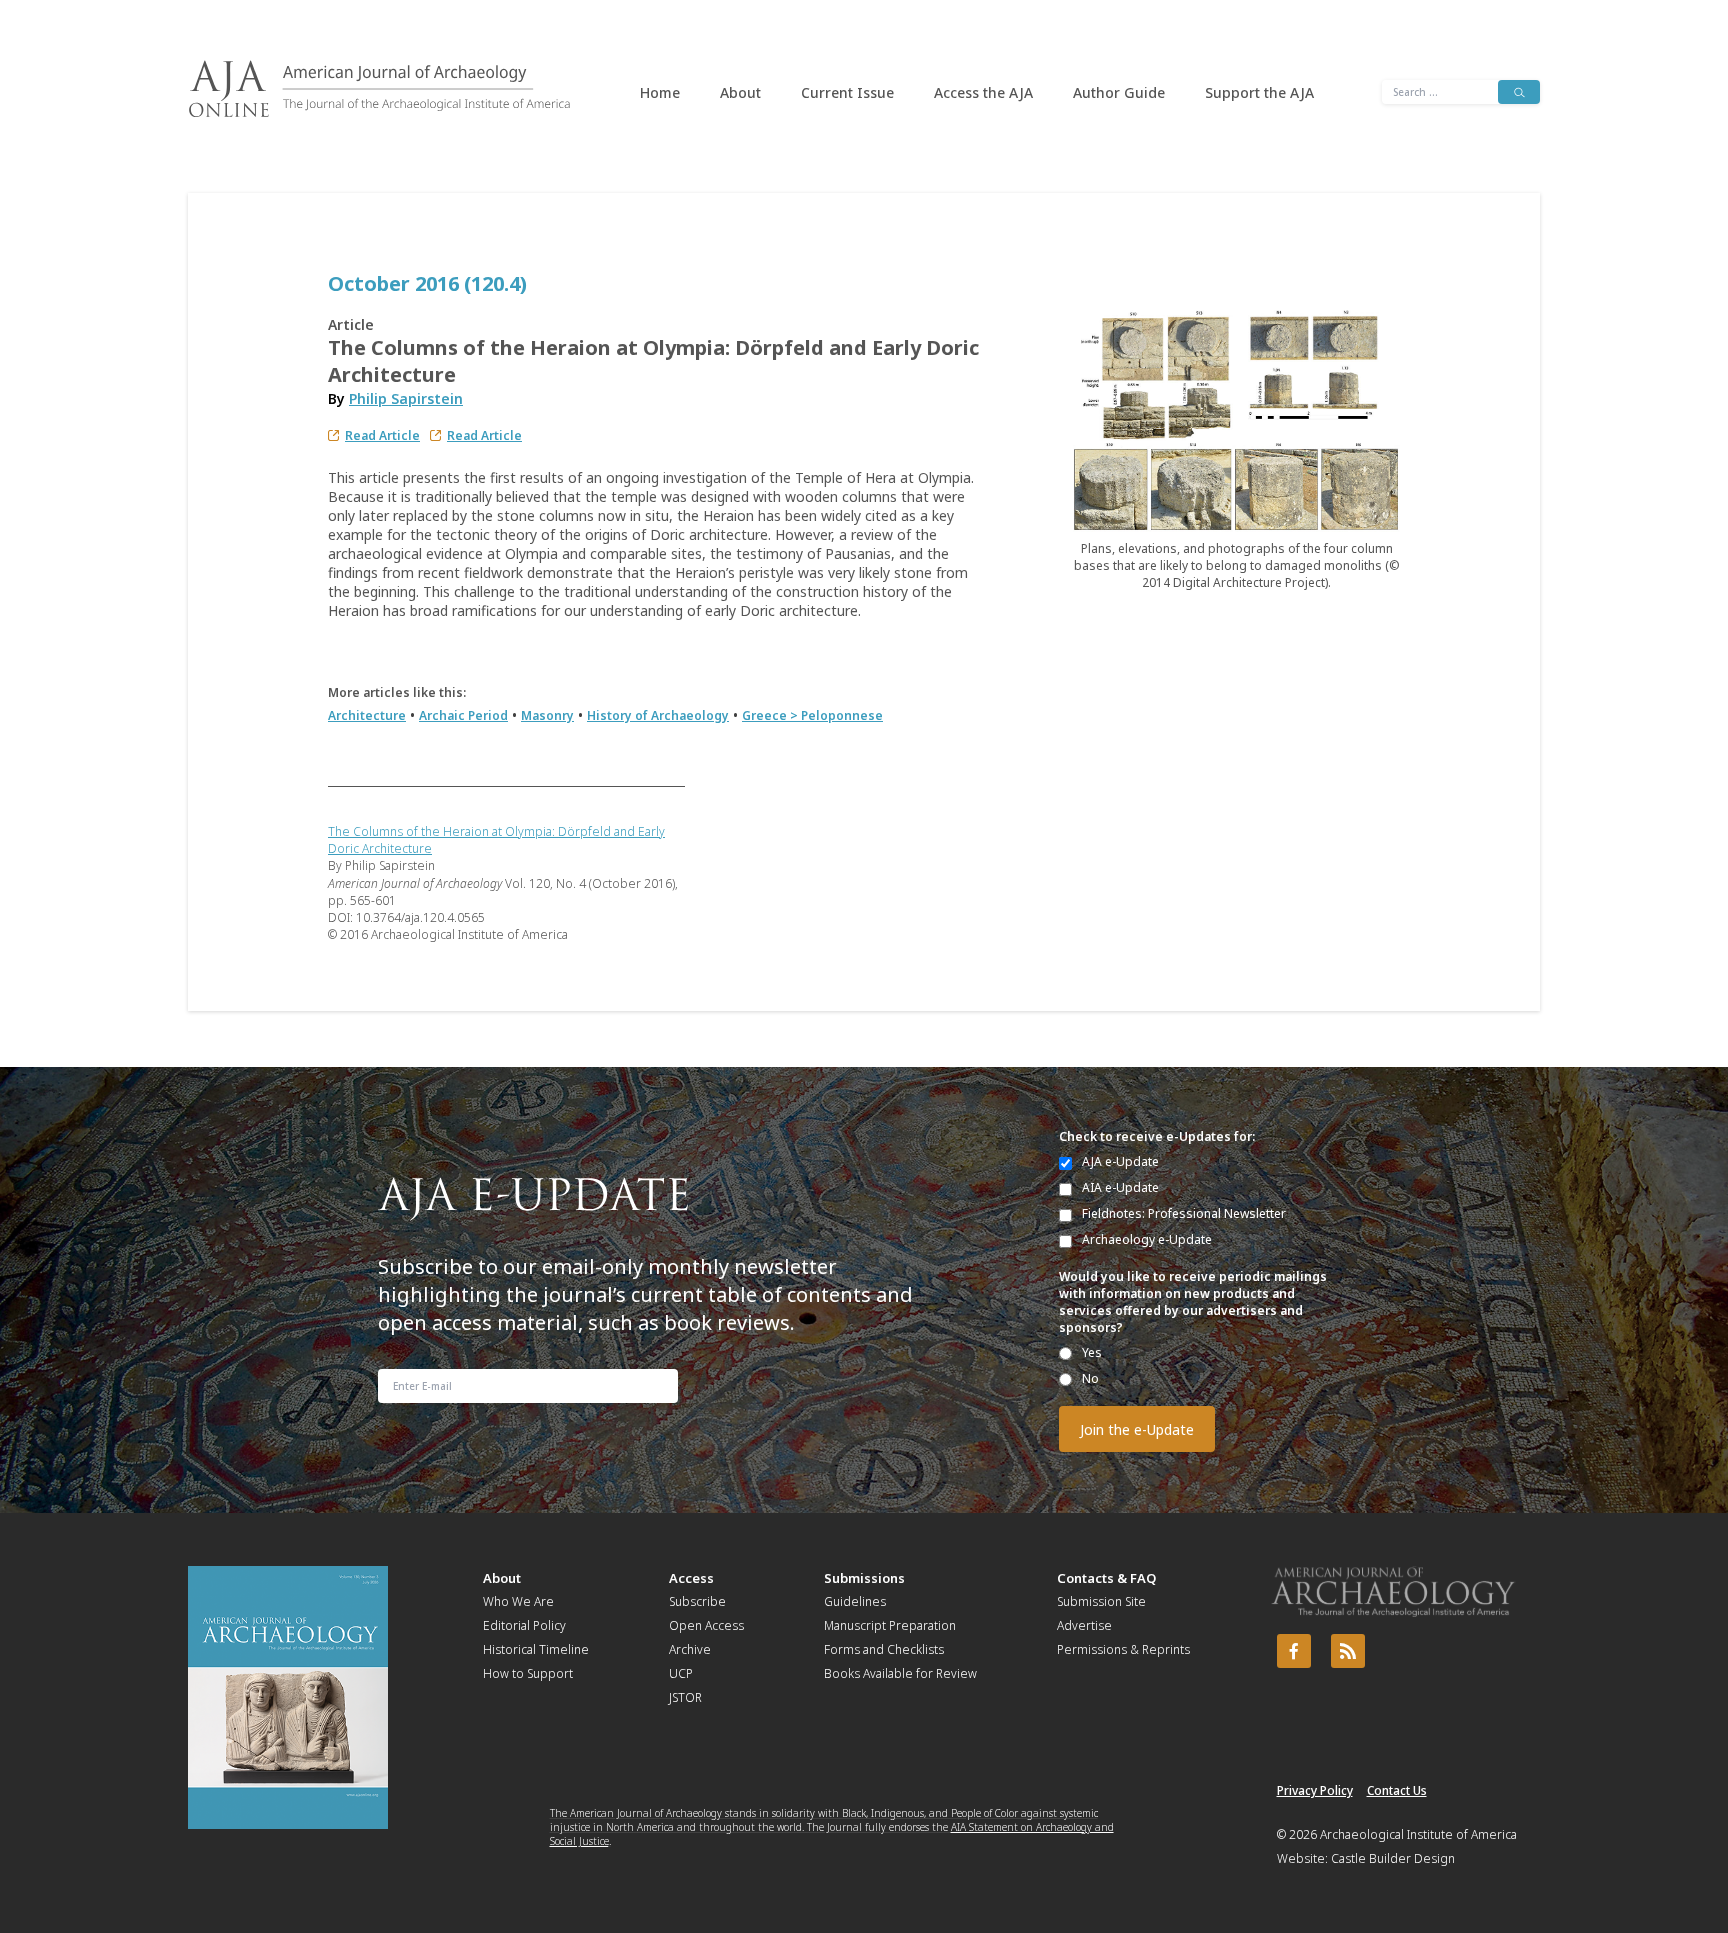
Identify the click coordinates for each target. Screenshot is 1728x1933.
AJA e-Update (1120, 1161)
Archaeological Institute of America (1418, 1834)
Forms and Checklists (884, 1649)
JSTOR (685, 1697)
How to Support (528, 1673)
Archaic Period (463, 715)
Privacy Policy (1315, 1790)
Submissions (864, 1578)
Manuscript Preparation (890, 1625)
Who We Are (518, 1601)
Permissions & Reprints (1123, 1649)
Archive (690, 1649)
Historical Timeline (536, 1649)
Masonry (547, 715)
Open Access (706, 1625)
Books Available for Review (900, 1673)
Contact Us (1397, 1790)
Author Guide (1119, 92)
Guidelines (855, 1601)
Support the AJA (1259, 92)
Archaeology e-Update (1147, 1239)
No (1090, 1378)
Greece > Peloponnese (812, 715)
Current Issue (847, 92)
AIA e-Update (1120, 1187)
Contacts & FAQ (1106, 1578)
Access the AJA (983, 92)
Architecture (367, 715)
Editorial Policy (524, 1625)
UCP (681, 1673)
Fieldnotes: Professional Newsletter (1184, 1213)
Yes (1092, 1352)
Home (660, 92)
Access (691, 1578)
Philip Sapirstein (406, 398)
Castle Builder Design (1393, 1858)
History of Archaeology (658, 715)
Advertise (1084, 1625)
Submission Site (1101, 1601)
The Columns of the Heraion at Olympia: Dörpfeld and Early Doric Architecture (496, 840)
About (740, 92)
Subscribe (697, 1601)
